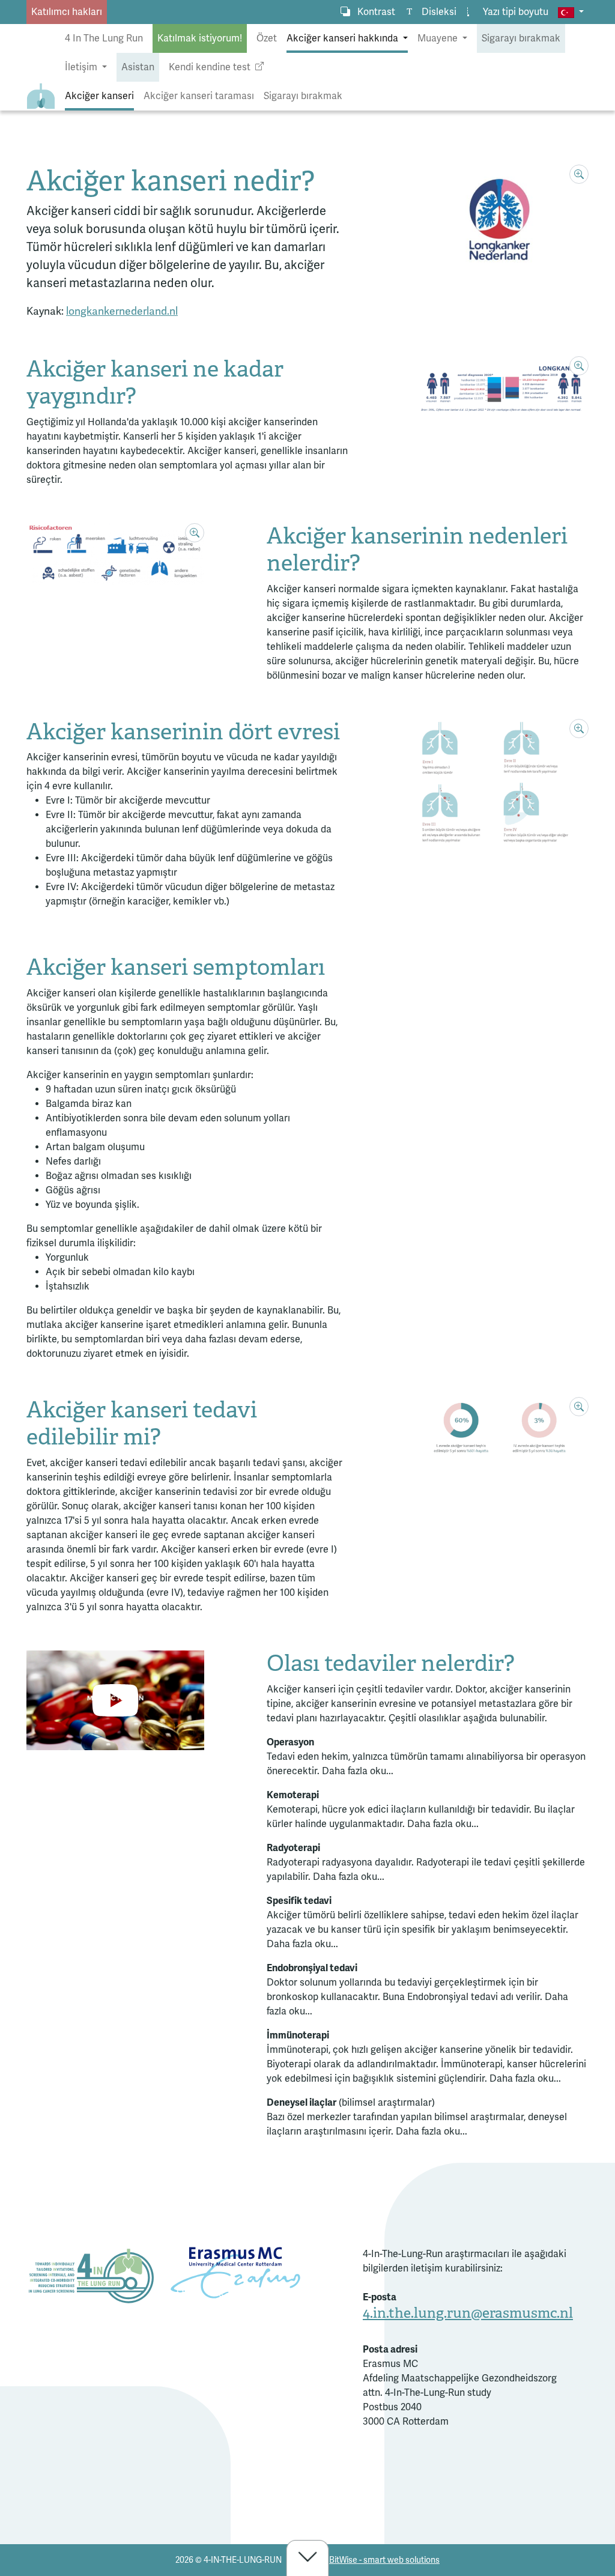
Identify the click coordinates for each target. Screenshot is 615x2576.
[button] (571, 12)
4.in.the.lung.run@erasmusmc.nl (468, 2313)
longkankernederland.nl (122, 311)
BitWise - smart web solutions (384, 2560)
